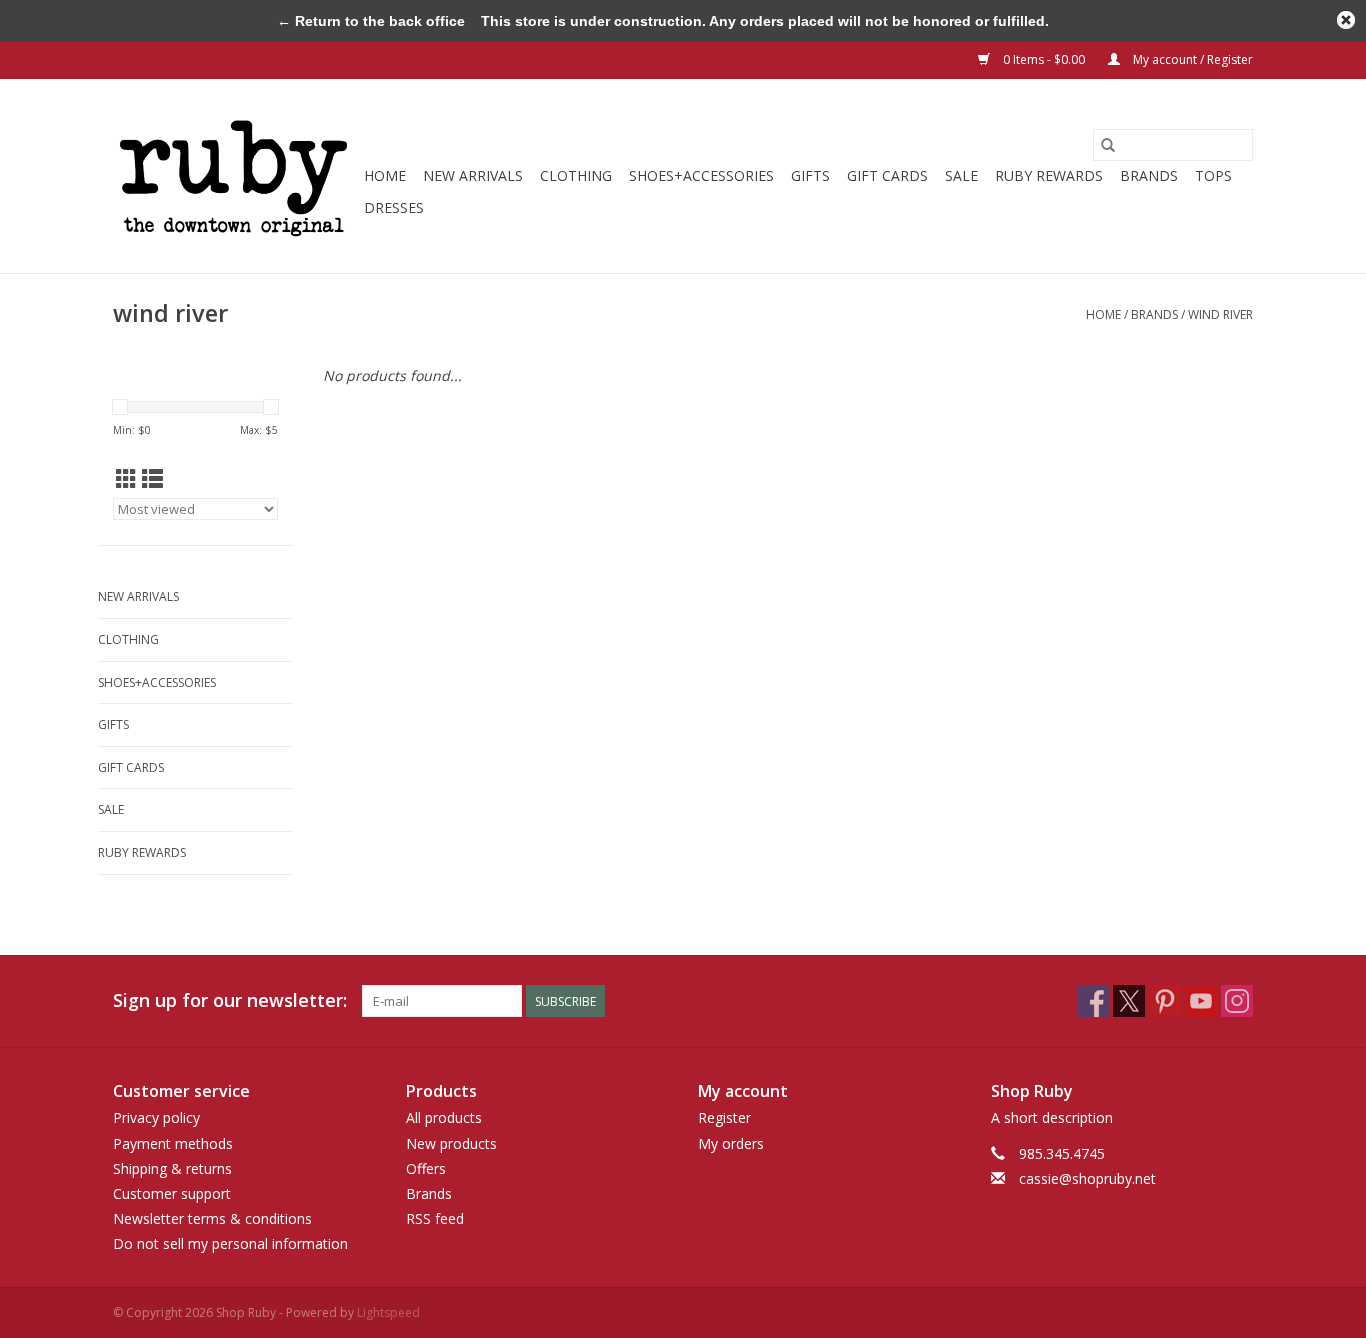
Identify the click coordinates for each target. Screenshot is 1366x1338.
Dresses (394, 207)
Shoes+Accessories (701, 175)
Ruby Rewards (1049, 175)
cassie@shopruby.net (1087, 1178)
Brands (1149, 175)
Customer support (172, 1193)
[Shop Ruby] (235, 176)
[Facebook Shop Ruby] (1093, 1001)
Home (385, 175)
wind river (1220, 314)
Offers (426, 1168)
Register (724, 1117)
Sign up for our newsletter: (230, 1000)
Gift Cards (887, 175)
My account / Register (1191, 59)
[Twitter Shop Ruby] (1129, 1001)
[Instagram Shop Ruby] (1237, 1001)
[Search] (1108, 145)
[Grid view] (126, 479)
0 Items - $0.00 (1044, 59)
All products (444, 1117)
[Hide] (1346, 20)
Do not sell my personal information (230, 1243)
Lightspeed (388, 1312)
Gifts (810, 175)
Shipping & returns (172, 1168)
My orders (731, 1143)
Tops (1213, 175)
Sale (961, 175)
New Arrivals (473, 175)
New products (451, 1143)
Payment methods (173, 1143)
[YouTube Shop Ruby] (1201, 1001)
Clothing (576, 175)
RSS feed (435, 1218)
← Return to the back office (371, 21)
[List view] (152, 479)
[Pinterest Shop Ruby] (1165, 1001)
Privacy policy (156, 1117)
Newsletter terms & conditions (212, 1218)
